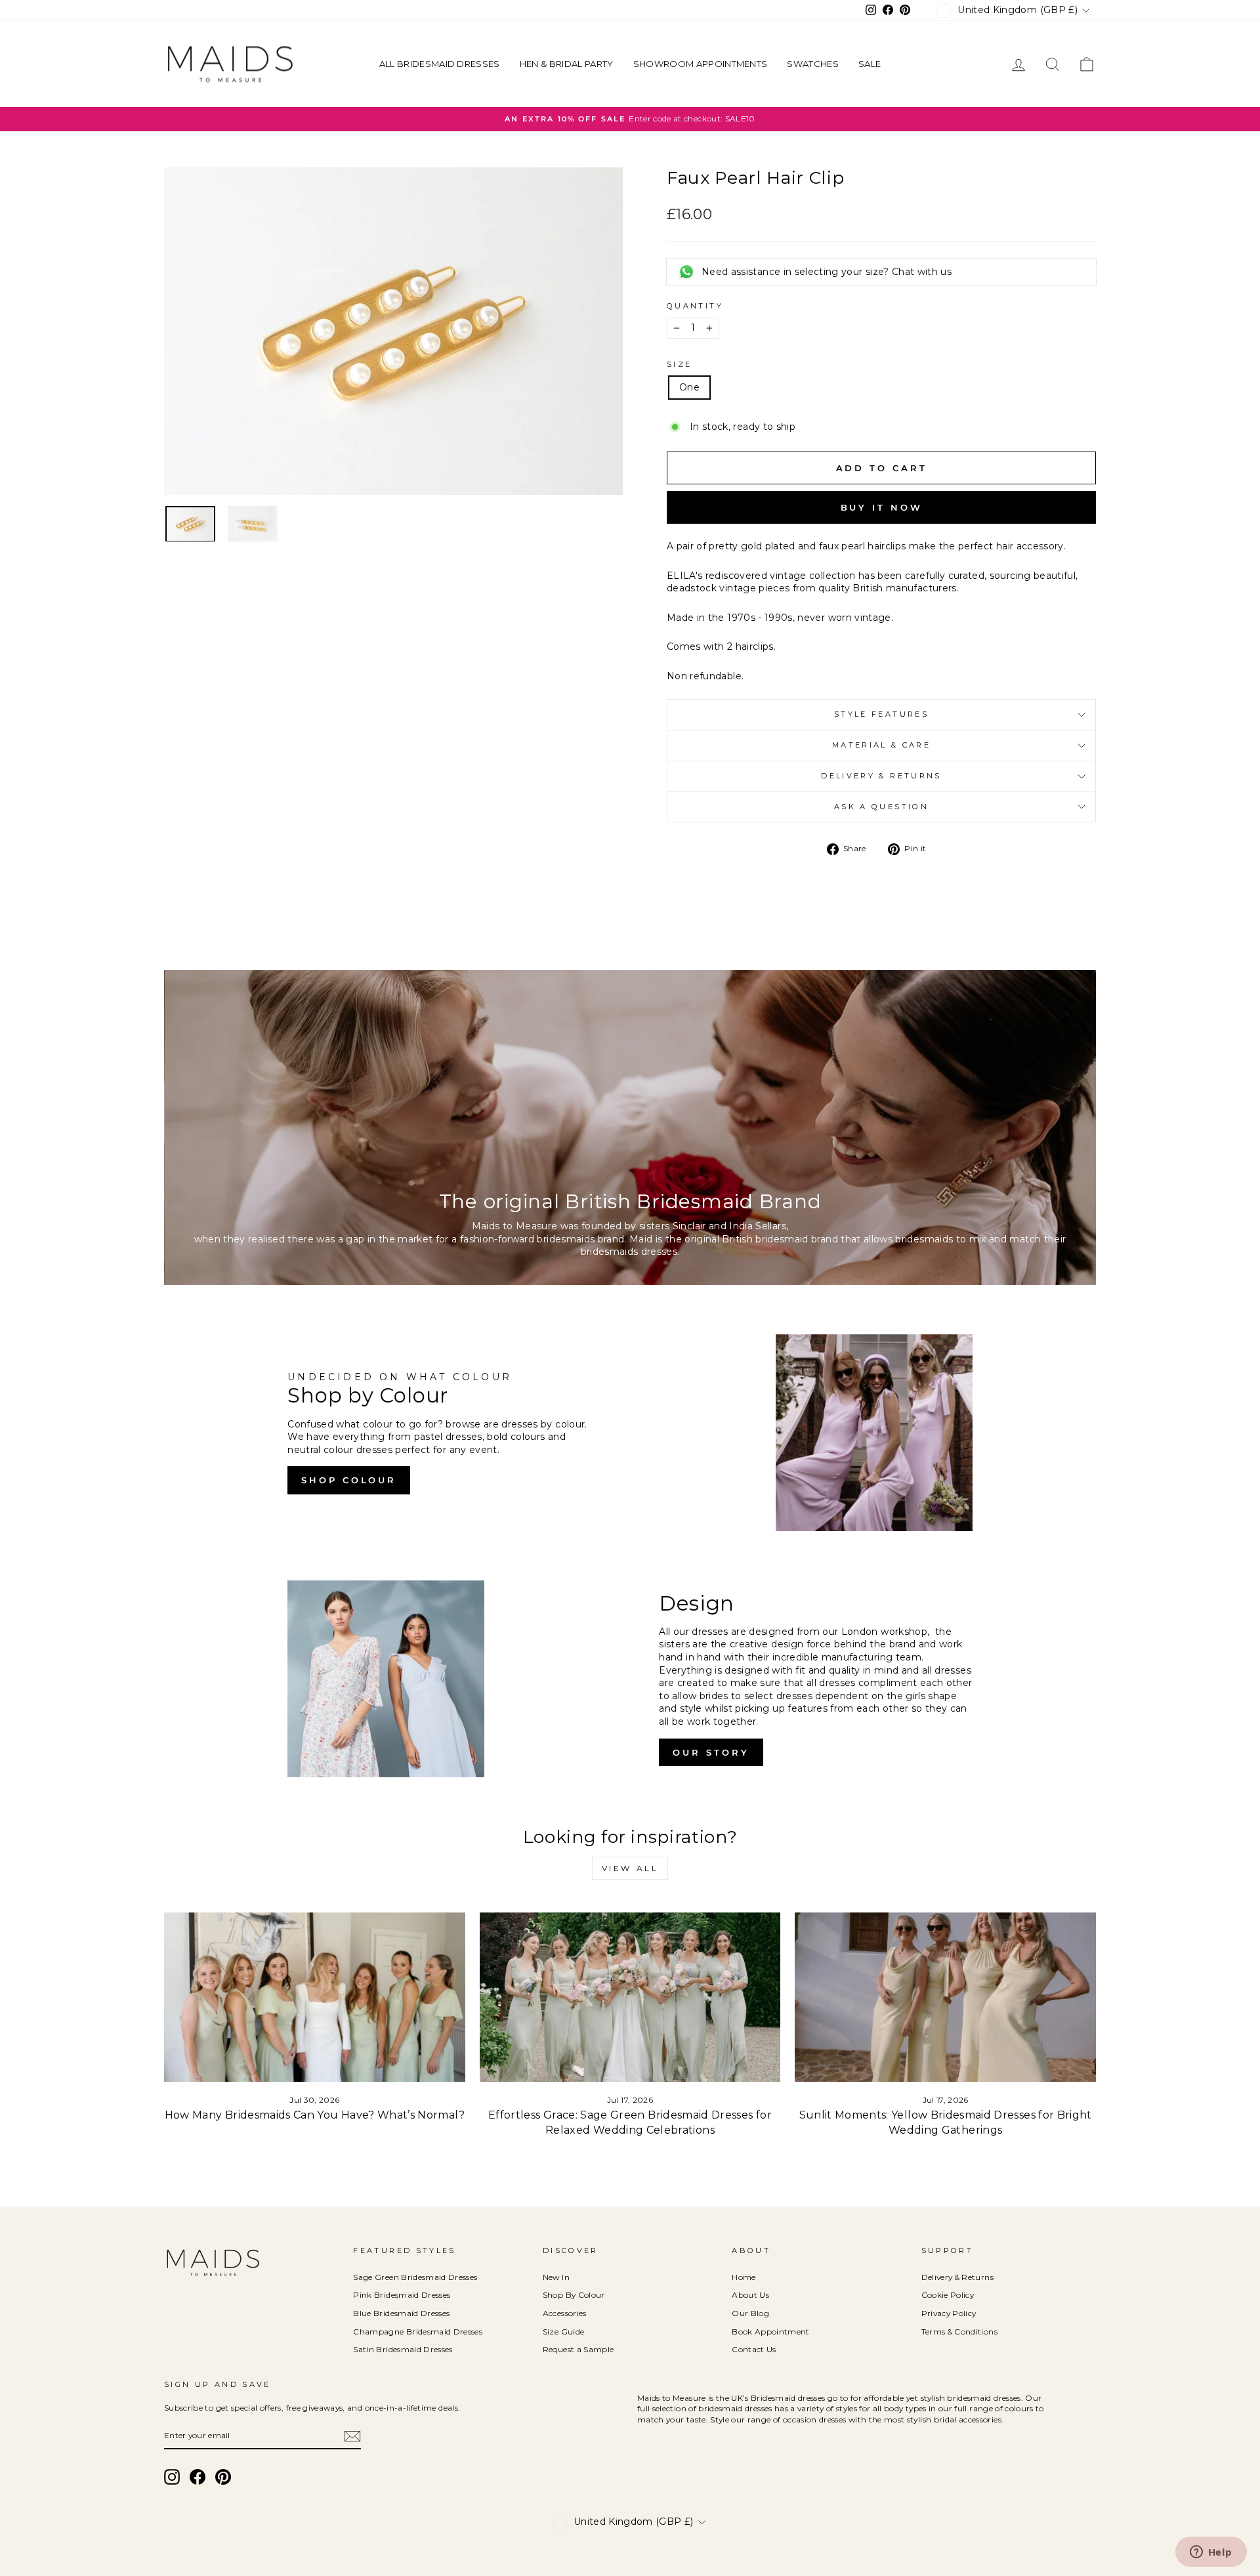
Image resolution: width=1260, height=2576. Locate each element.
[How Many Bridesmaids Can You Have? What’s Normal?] (315, 1997)
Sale (870, 64)
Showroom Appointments (701, 64)
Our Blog (750, 2313)
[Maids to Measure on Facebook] (198, 2477)
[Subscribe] (352, 2436)
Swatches (813, 64)
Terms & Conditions (959, 2332)
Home (744, 2277)
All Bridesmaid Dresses (440, 64)
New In (556, 2277)
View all (630, 1868)
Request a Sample (578, 2349)
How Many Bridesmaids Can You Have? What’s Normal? (315, 2115)
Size (679, 364)
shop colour (349, 1480)
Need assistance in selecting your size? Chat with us (827, 272)
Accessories (565, 2313)
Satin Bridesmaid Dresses (403, 2349)
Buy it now (882, 507)
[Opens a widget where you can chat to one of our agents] (1211, 2553)
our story (711, 1752)
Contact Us (754, 2349)
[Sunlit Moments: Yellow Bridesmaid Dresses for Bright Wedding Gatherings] (945, 1997)
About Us (750, 2295)
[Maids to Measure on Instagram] (172, 2477)
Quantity (695, 306)
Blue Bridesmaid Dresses (401, 2313)
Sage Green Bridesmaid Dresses (415, 2277)
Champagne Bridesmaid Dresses (418, 2332)
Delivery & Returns (881, 776)
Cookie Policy (948, 2295)
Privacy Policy (949, 2313)
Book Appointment (771, 2332)
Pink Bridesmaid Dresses (402, 2295)
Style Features (881, 714)
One (689, 387)
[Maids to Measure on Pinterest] (223, 2477)
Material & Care (881, 745)
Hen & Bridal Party (567, 64)
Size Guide (564, 2332)
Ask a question (881, 807)
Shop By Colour (574, 2295)
